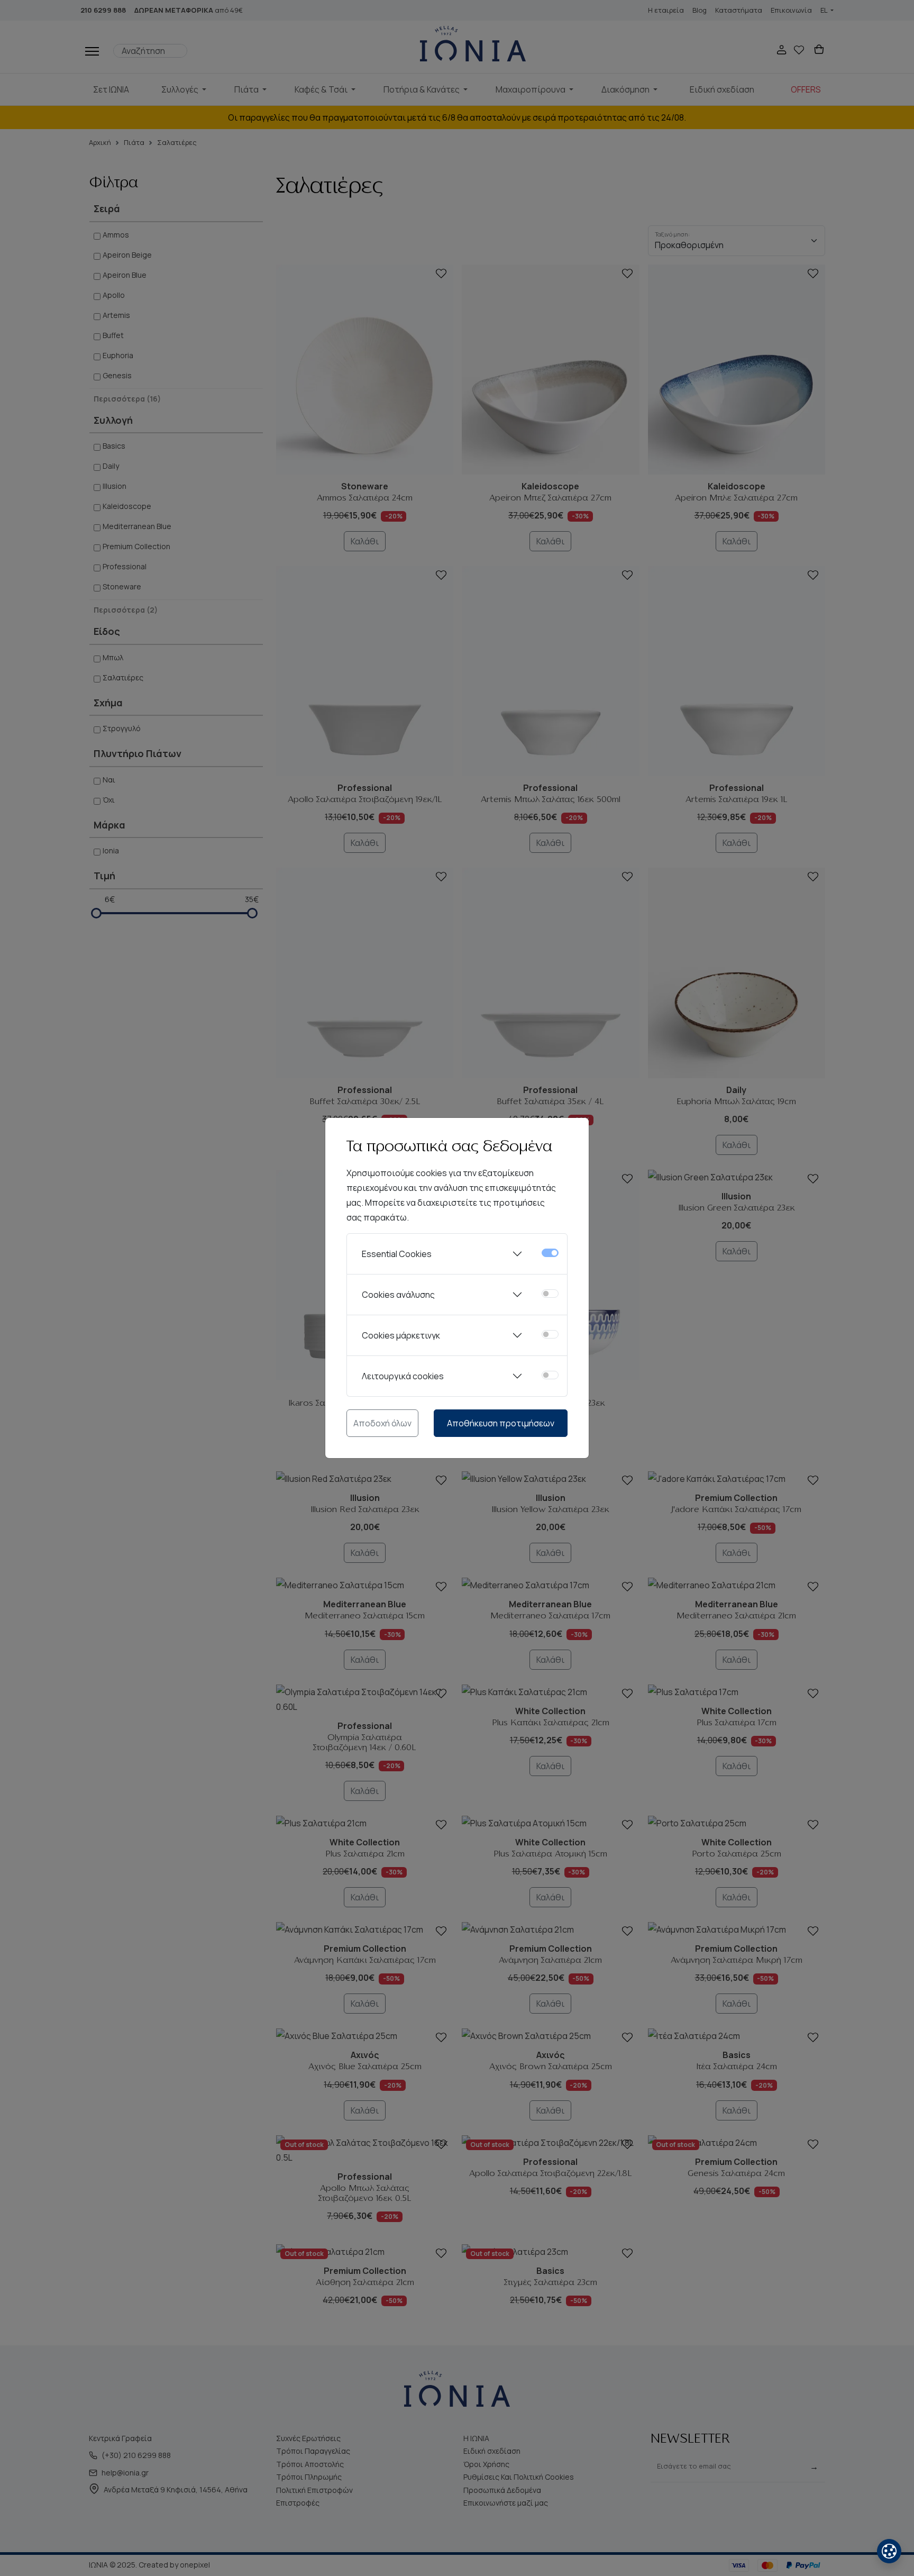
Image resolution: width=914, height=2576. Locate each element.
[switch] (550, 1294)
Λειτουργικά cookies (403, 1376)
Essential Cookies (397, 1254)
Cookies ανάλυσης (398, 1295)
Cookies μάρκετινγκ (401, 1335)
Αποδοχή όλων (382, 1423)
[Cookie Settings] (889, 2551)
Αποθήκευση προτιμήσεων (501, 1423)
